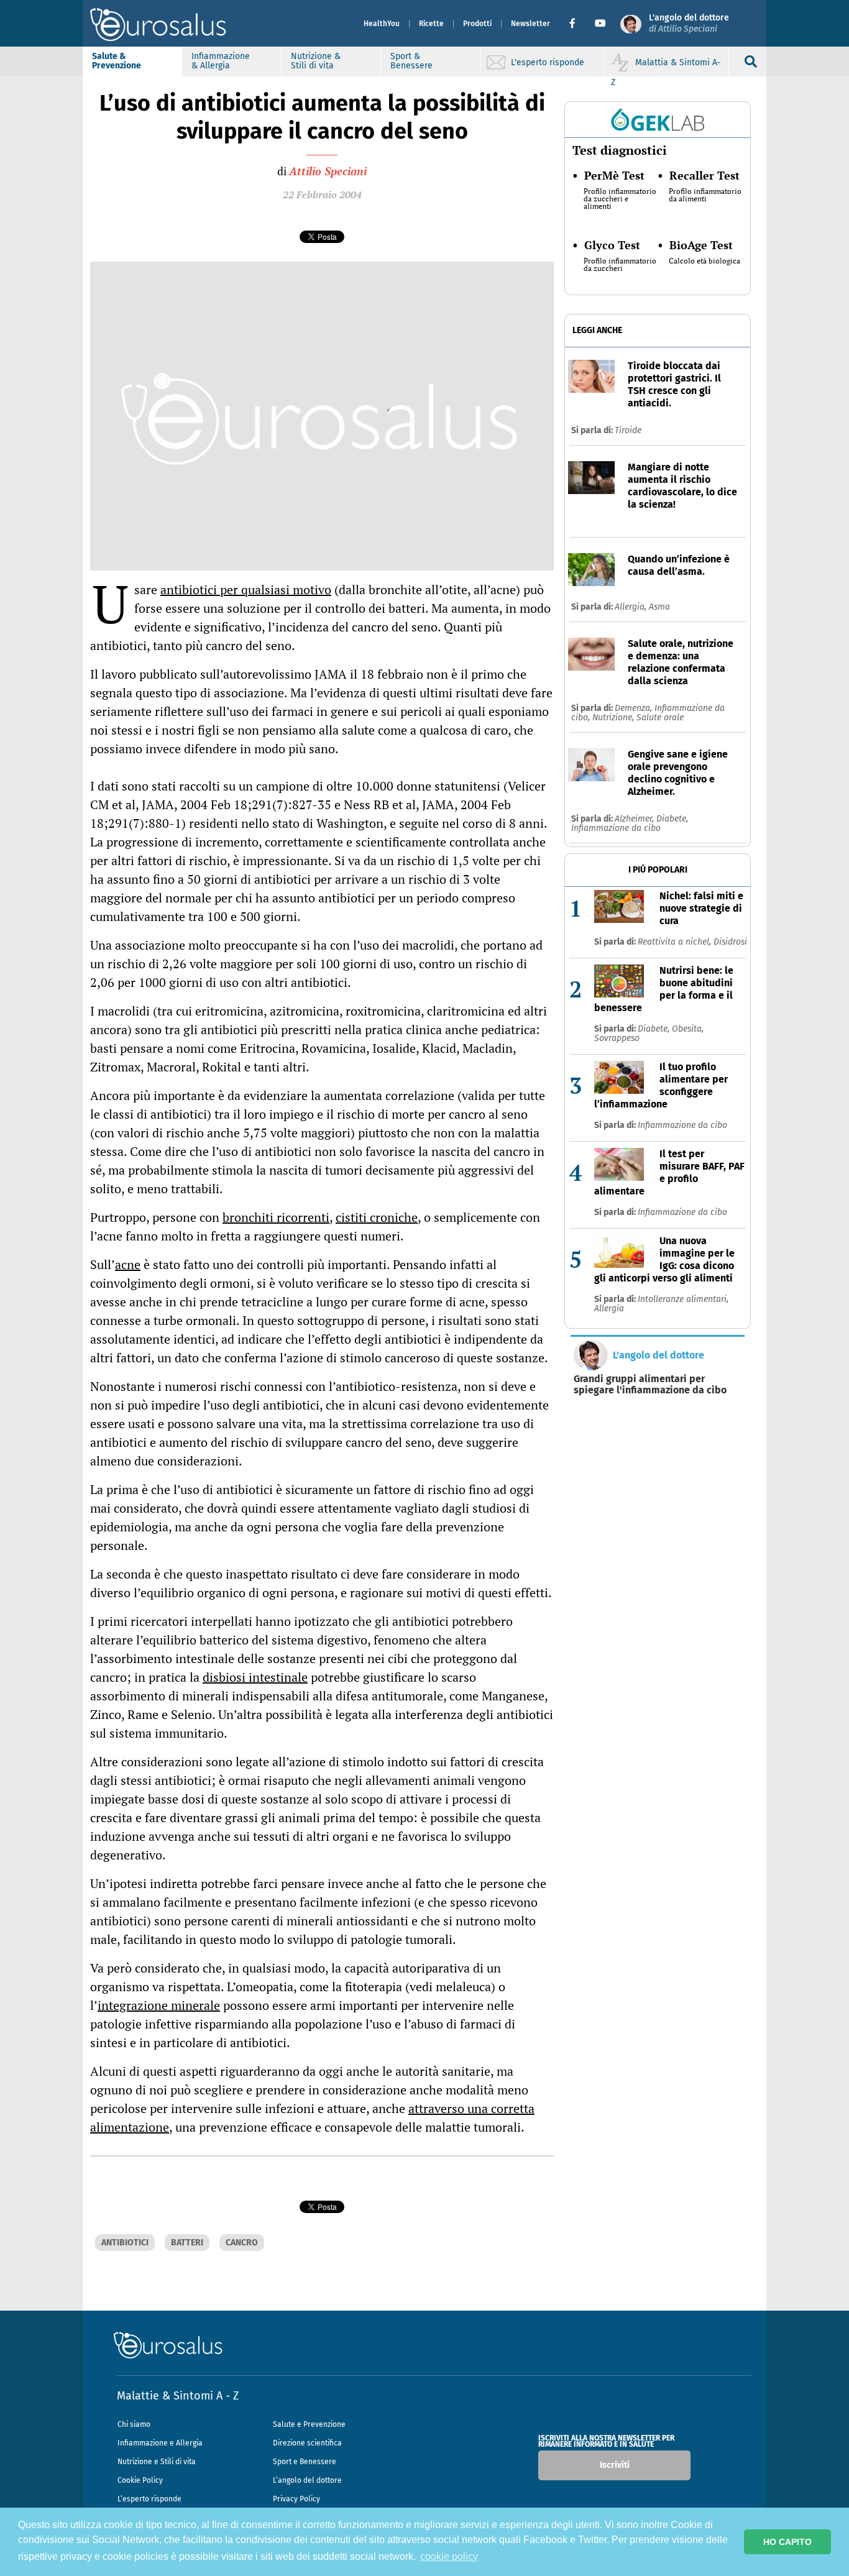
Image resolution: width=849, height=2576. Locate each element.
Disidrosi (730, 942)
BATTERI (187, 2243)
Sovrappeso (617, 1038)
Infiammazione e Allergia (160, 2443)
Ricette (431, 24)
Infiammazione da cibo (616, 828)
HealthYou (382, 24)
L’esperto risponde (149, 2499)
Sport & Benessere (411, 61)
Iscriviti (615, 2465)
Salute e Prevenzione (309, 2424)
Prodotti (477, 24)
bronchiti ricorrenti (276, 1217)
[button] (577, 24)
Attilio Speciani (328, 171)
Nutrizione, (614, 717)
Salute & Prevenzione (117, 61)
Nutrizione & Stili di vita (316, 61)
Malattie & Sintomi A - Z (178, 2396)
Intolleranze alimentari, (683, 1299)
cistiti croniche (377, 1217)
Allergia (609, 1309)
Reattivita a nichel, (676, 942)
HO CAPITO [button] (787, 2542)
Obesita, (688, 1029)
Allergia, (632, 607)
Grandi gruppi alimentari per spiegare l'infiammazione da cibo (650, 1385)
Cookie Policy (140, 2480)
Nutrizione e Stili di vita (157, 2462)
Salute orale (660, 717)
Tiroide (628, 430)
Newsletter (530, 24)
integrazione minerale (159, 2005)
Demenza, (635, 708)
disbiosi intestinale (255, 1677)
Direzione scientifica (307, 2443)
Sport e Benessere (305, 2462)
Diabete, (672, 819)
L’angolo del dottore (307, 2480)
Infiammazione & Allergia (221, 61)
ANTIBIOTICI (125, 2243)
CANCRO (242, 2243)
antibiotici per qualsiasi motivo (246, 589)
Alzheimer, (636, 819)
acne (128, 1264)
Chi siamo (134, 2424)
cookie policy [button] (449, 2556)
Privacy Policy (296, 2499)
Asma (659, 607)
